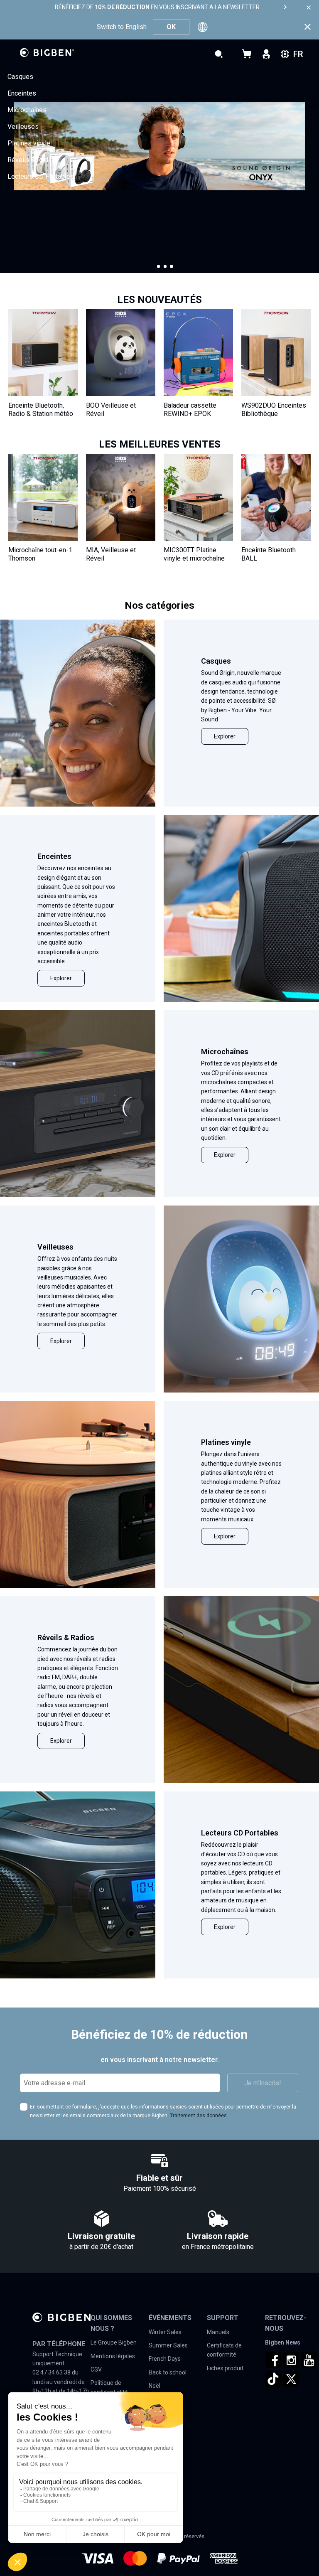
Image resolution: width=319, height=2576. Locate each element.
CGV (96, 2369)
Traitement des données (198, 2116)
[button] (159, 266)
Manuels (218, 2332)
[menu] (159, 127)
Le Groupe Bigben (114, 2342)
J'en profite (35, 230)
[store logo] (47, 53)
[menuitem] (20, 77)
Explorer (225, 736)
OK (171, 27)
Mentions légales (113, 2356)
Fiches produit (225, 2368)
